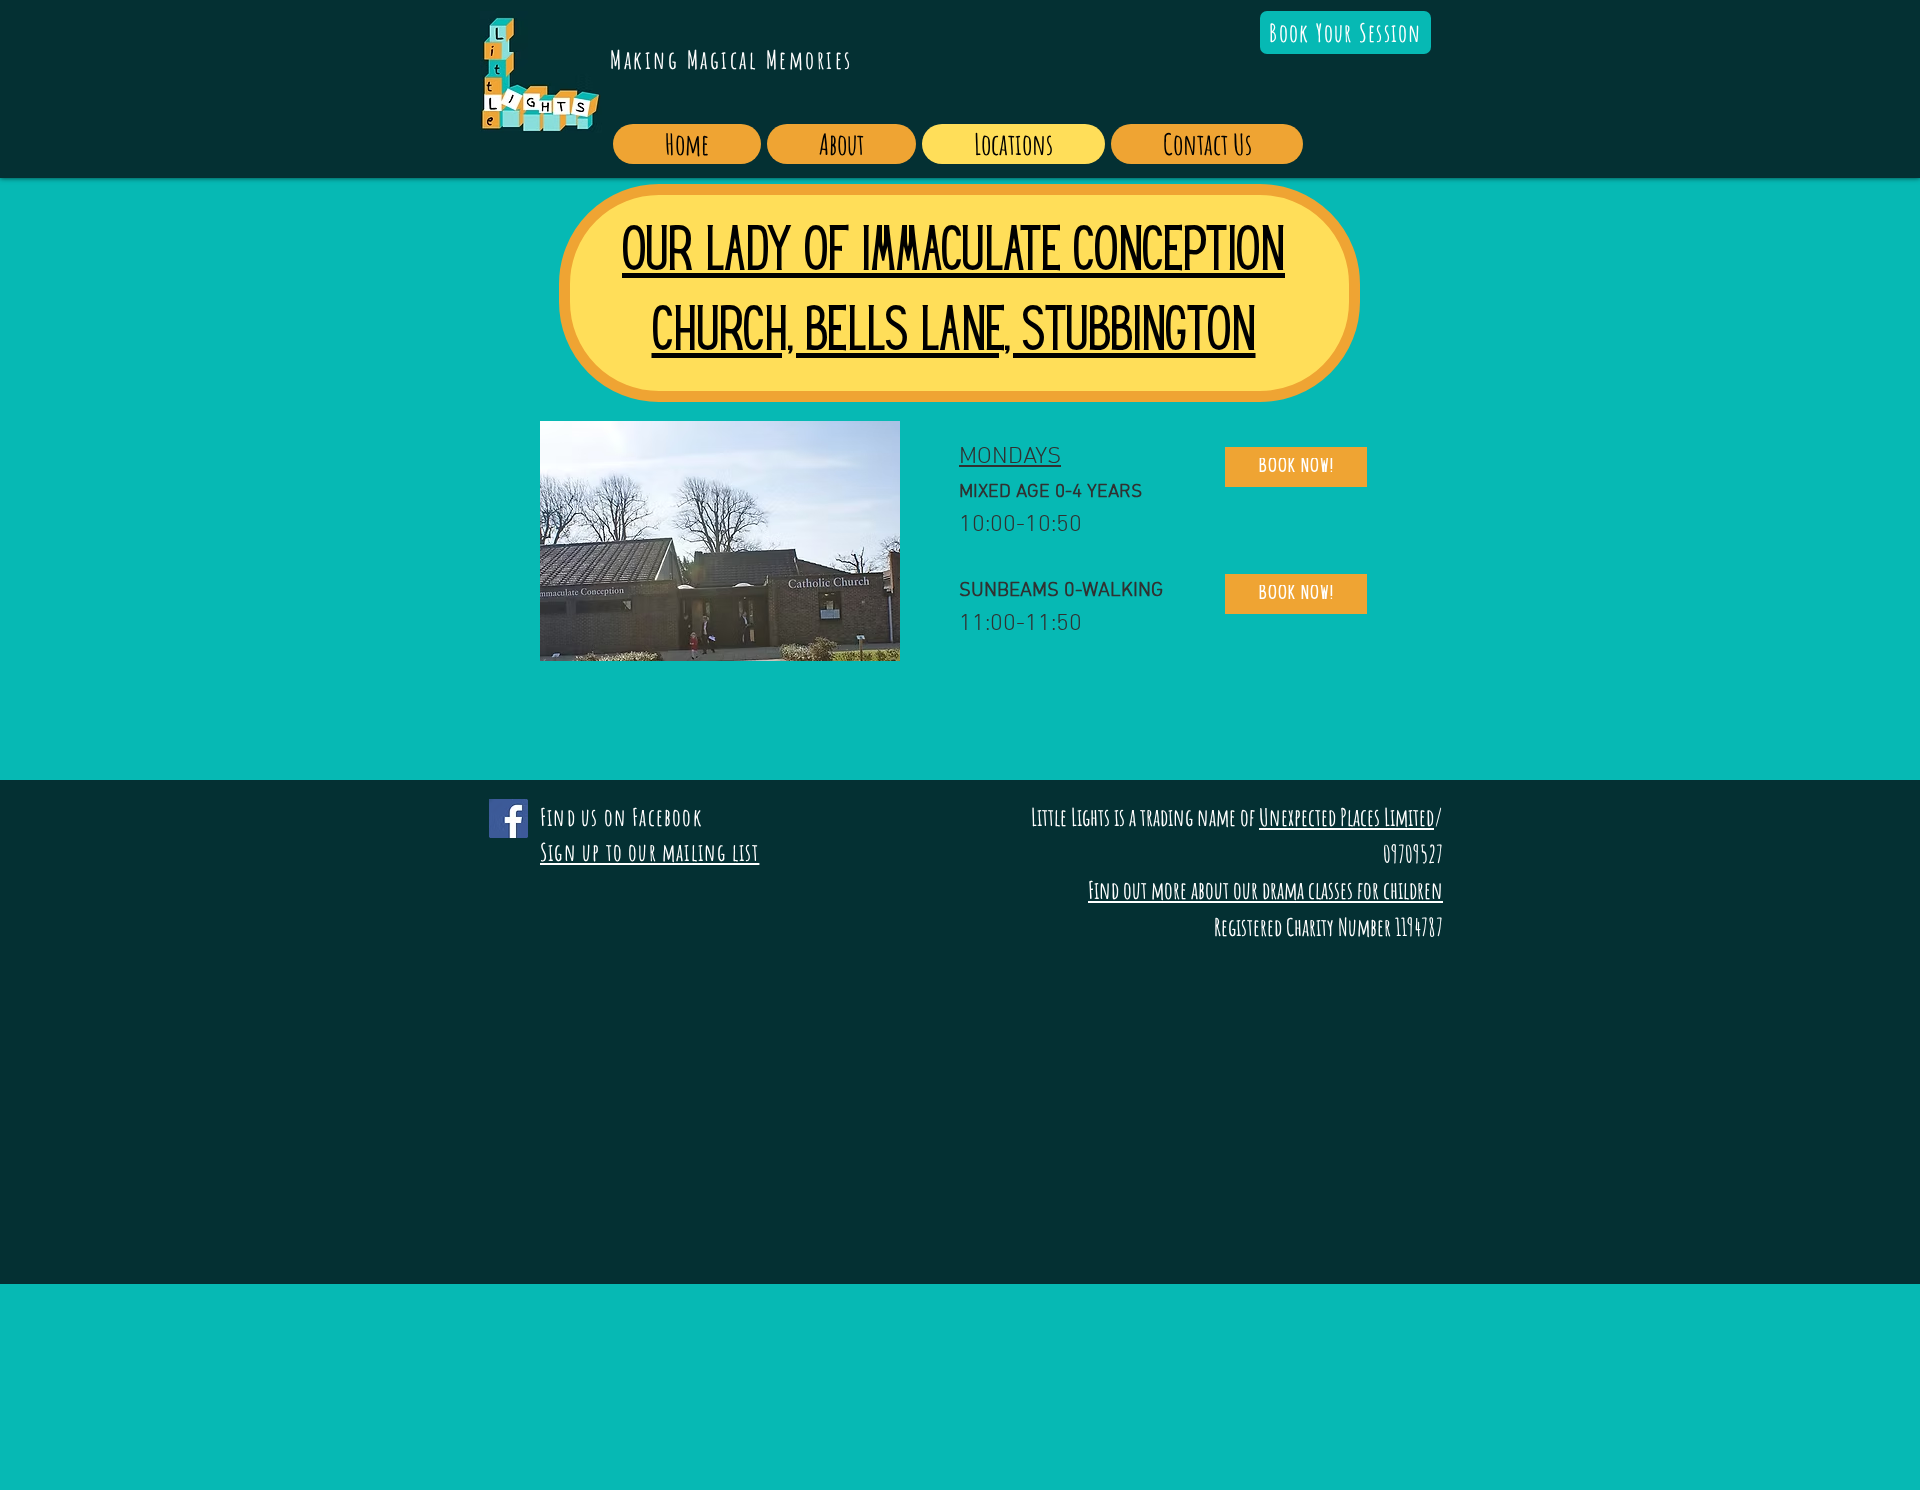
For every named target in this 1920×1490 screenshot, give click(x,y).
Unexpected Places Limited (1346, 817)
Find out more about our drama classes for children (1265, 890)
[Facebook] (508, 818)
